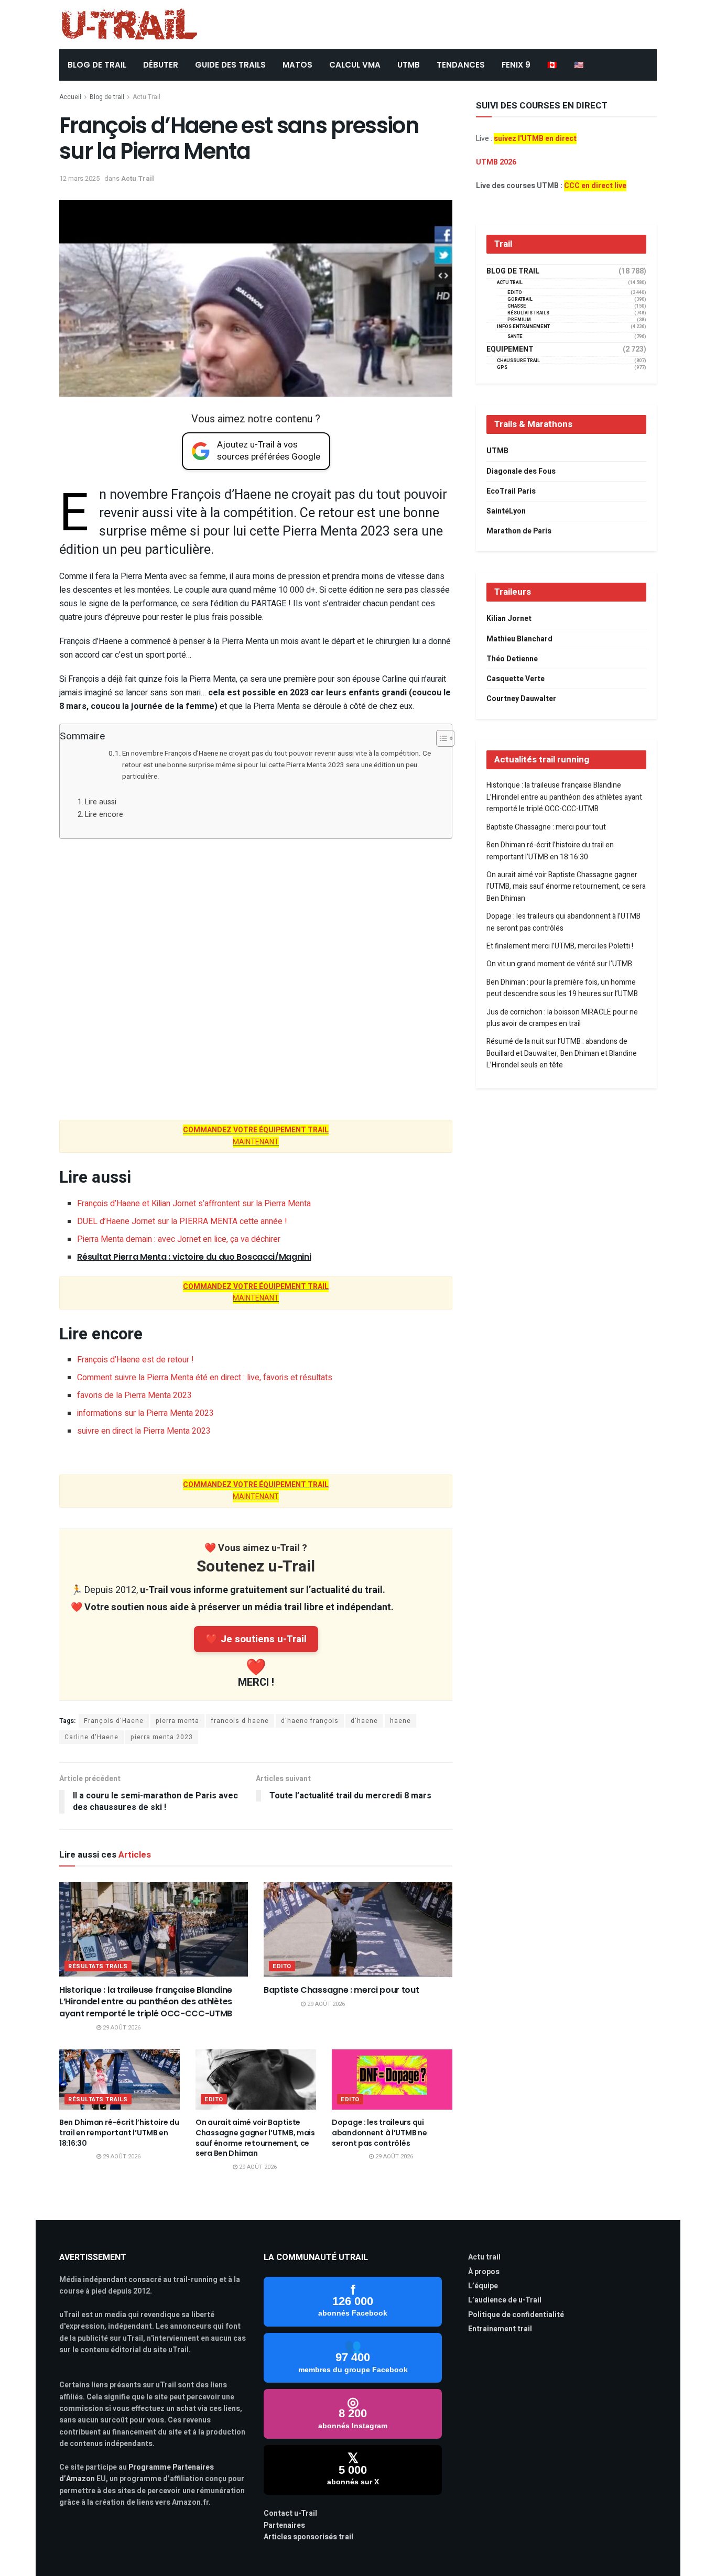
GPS (502, 368)
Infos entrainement (523, 327)
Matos (297, 65)
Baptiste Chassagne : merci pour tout (341, 1990)
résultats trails (98, 1966)
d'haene (364, 1721)
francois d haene (240, 1721)
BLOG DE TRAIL (97, 65)
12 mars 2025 (79, 178)
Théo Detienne (512, 659)
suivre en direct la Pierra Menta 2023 (144, 1431)
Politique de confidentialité (516, 2315)
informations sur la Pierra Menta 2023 (145, 1413)
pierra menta (177, 1721)
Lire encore (104, 815)
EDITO (282, 1966)
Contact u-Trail (290, 2513)
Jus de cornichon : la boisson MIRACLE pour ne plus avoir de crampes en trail (562, 1018)
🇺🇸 (579, 65)
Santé (515, 337)
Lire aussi (101, 802)
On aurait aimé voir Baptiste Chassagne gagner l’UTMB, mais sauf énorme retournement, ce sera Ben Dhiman (255, 2138)
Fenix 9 (516, 65)
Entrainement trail (500, 2329)
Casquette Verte (516, 679)
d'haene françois (310, 1721)
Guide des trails (230, 65)
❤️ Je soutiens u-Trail (256, 1639)
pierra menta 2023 (162, 1737)
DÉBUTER (161, 65)
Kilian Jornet (509, 619)
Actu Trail (147, 97)
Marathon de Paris (519, 531)
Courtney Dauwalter (521, 699)
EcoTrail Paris (511, 491)
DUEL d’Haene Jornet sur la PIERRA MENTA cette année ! (182, 1221)
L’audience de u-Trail (505, 2300)
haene (400, 1721)
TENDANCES (461, 65)
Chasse (517, 306)
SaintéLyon (506, 511)
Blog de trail (107, 97)
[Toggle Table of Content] (440, 738)
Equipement (510, 350)
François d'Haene (114, 1721)
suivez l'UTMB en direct (535, 139)
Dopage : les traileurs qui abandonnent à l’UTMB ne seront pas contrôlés (379, 2132)
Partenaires (284, 2525)
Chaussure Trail (518, 361)
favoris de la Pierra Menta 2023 (134, 1395)
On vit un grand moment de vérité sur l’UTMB (559, 964)
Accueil (70, 97)
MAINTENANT (256, 1136)
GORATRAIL (520, 299)
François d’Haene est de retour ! (135, 1360)
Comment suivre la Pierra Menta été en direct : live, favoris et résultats (205, 1378)
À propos (484, 2272)
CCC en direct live (595, 186)
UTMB (409, 65)
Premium (519, 320)
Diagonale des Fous (521, 471)
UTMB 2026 (496, 162)
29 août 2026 (121, 2028)
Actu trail (484, 2257)
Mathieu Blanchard (519, 639)
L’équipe (483, 2286)
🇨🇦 (552, 65)
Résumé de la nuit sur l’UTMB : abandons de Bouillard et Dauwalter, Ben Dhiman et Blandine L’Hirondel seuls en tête (562, 1053)
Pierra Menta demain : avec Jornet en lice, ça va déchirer (179, 1239)
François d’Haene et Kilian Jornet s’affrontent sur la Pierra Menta (194, 1204)
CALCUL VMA (355, 65)
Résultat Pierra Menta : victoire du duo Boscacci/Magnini (194, 1257)
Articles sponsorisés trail (308, 2537)
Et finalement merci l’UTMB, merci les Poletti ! (560, 946)
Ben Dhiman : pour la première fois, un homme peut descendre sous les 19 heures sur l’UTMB (562, 988)
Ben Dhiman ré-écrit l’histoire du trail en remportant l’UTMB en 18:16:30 (119, 2132)
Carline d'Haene (91, 1737)
